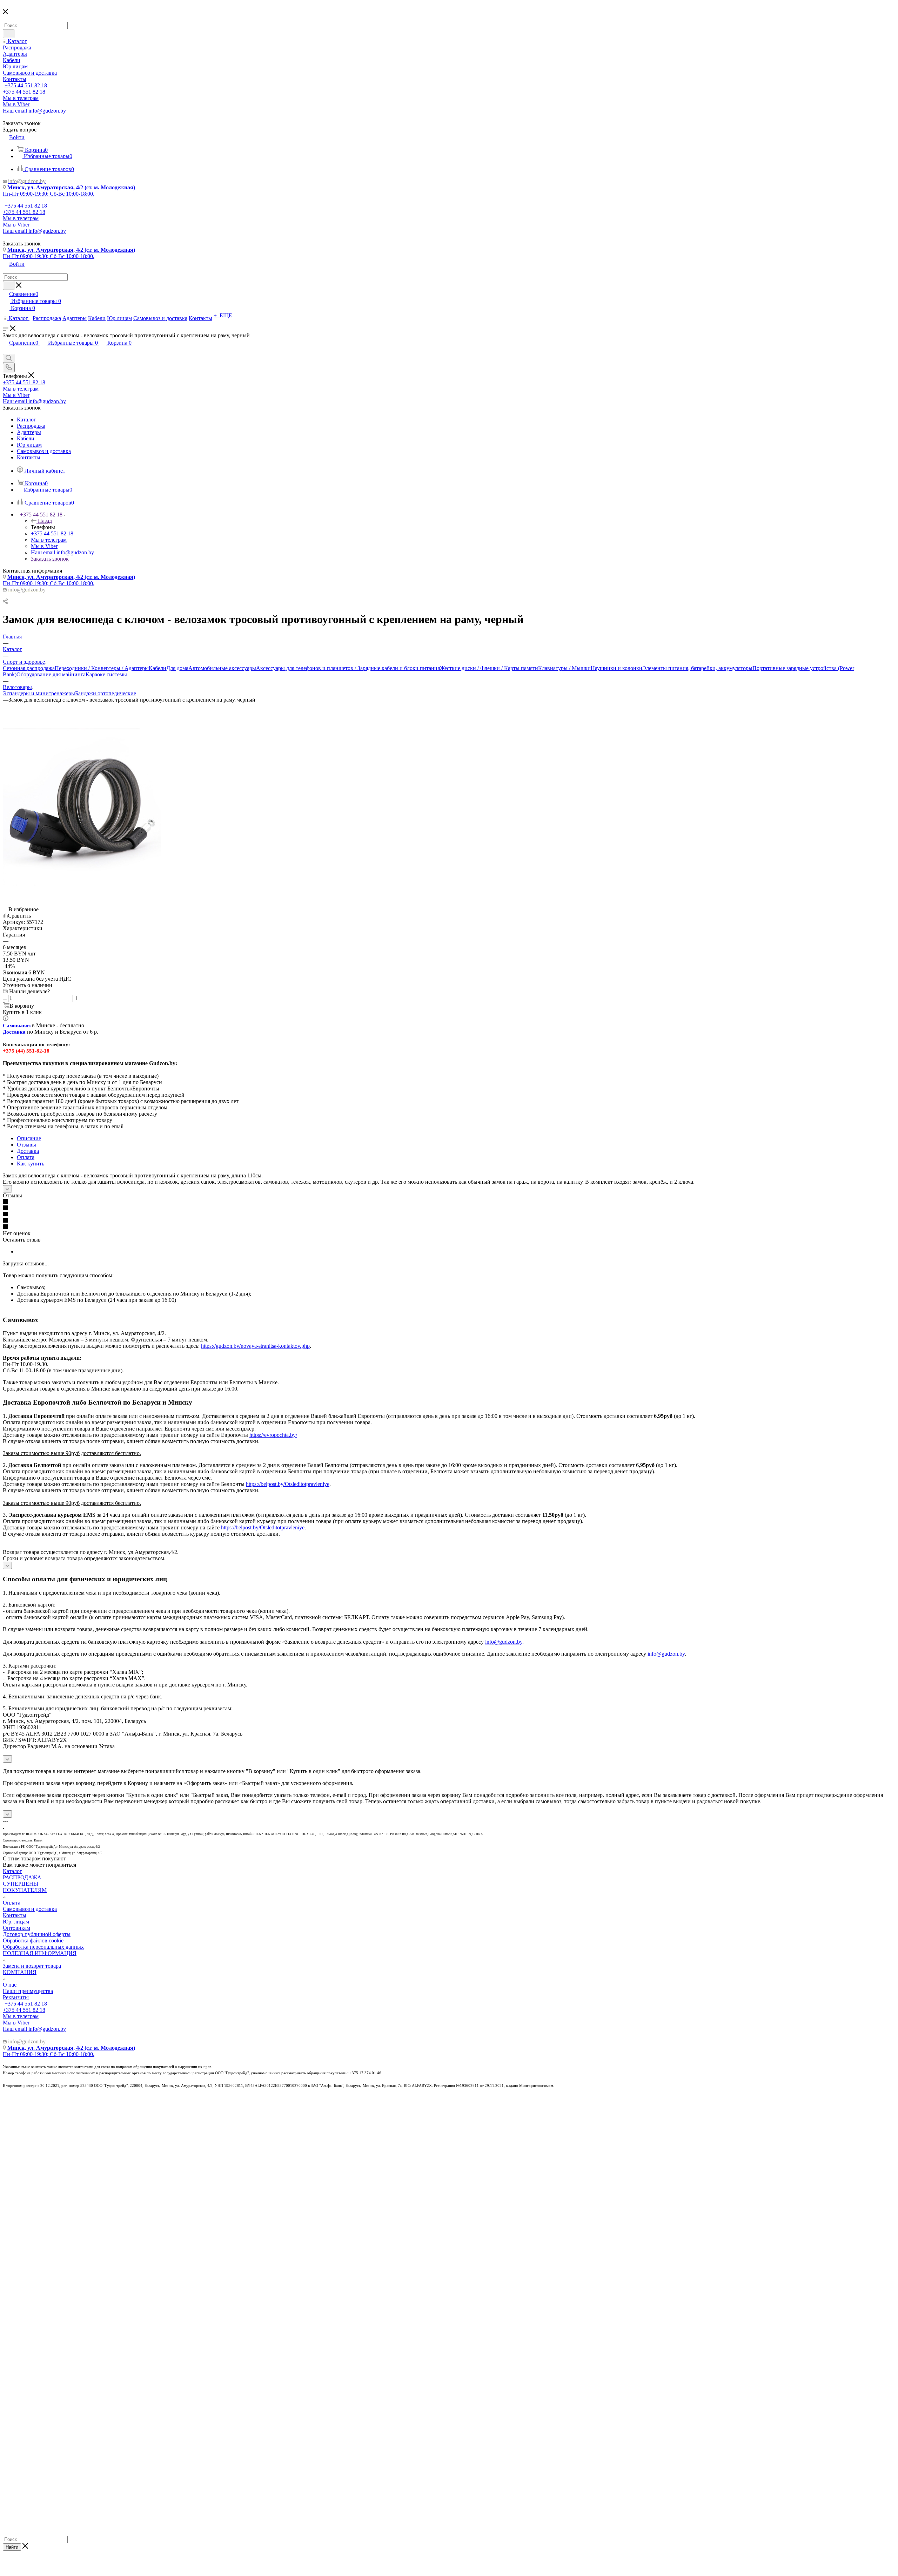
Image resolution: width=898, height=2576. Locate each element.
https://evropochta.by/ (273, 1435)
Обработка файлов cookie (33, 1941)
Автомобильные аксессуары (222, 668)
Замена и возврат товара (32, 1966)
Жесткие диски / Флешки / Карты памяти (489, 668)
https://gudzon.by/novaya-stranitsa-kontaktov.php (255, 1346)
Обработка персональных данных (43, 1947)
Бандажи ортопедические (106, 693)
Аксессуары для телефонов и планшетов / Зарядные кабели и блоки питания (348, 668)
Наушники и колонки (616, 668)
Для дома (177, 668)
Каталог (12, 1871)
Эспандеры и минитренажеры (39, 693)
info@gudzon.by (504, 1642)
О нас (10, 1985)
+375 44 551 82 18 (26, 85)
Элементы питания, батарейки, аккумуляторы (697, 668)
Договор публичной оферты (37, 1934)
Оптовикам (16, 1928)
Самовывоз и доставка (30, 1909)
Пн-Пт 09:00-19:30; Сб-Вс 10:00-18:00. (49, 194)
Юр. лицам (16, 1922)
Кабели (158, 668)
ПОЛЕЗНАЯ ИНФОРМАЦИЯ (40, 1953)
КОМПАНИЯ (20, 1972)
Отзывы (26, 1145)
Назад (45, 521)
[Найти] (9, 34)
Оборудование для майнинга (51, 674)
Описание (29, 1138)
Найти (12, 2547)
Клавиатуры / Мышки (564, 668)
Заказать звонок (50, 559)
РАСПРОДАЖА (22, 1877)
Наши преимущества (28, 1991)
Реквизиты (16, 1997)
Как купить (31, 1164)
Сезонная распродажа (29, 668)
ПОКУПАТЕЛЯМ (25, 1890)
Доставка (28, 1151)
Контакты (15, 1915)
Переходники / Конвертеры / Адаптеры (102, 668)
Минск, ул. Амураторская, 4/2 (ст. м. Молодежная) (71, 187)
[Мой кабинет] (6, 350)
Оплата (26, 1157)
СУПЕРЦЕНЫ (21, 1884)
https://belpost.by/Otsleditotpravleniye (288, 1484)
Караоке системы (106, 674)
